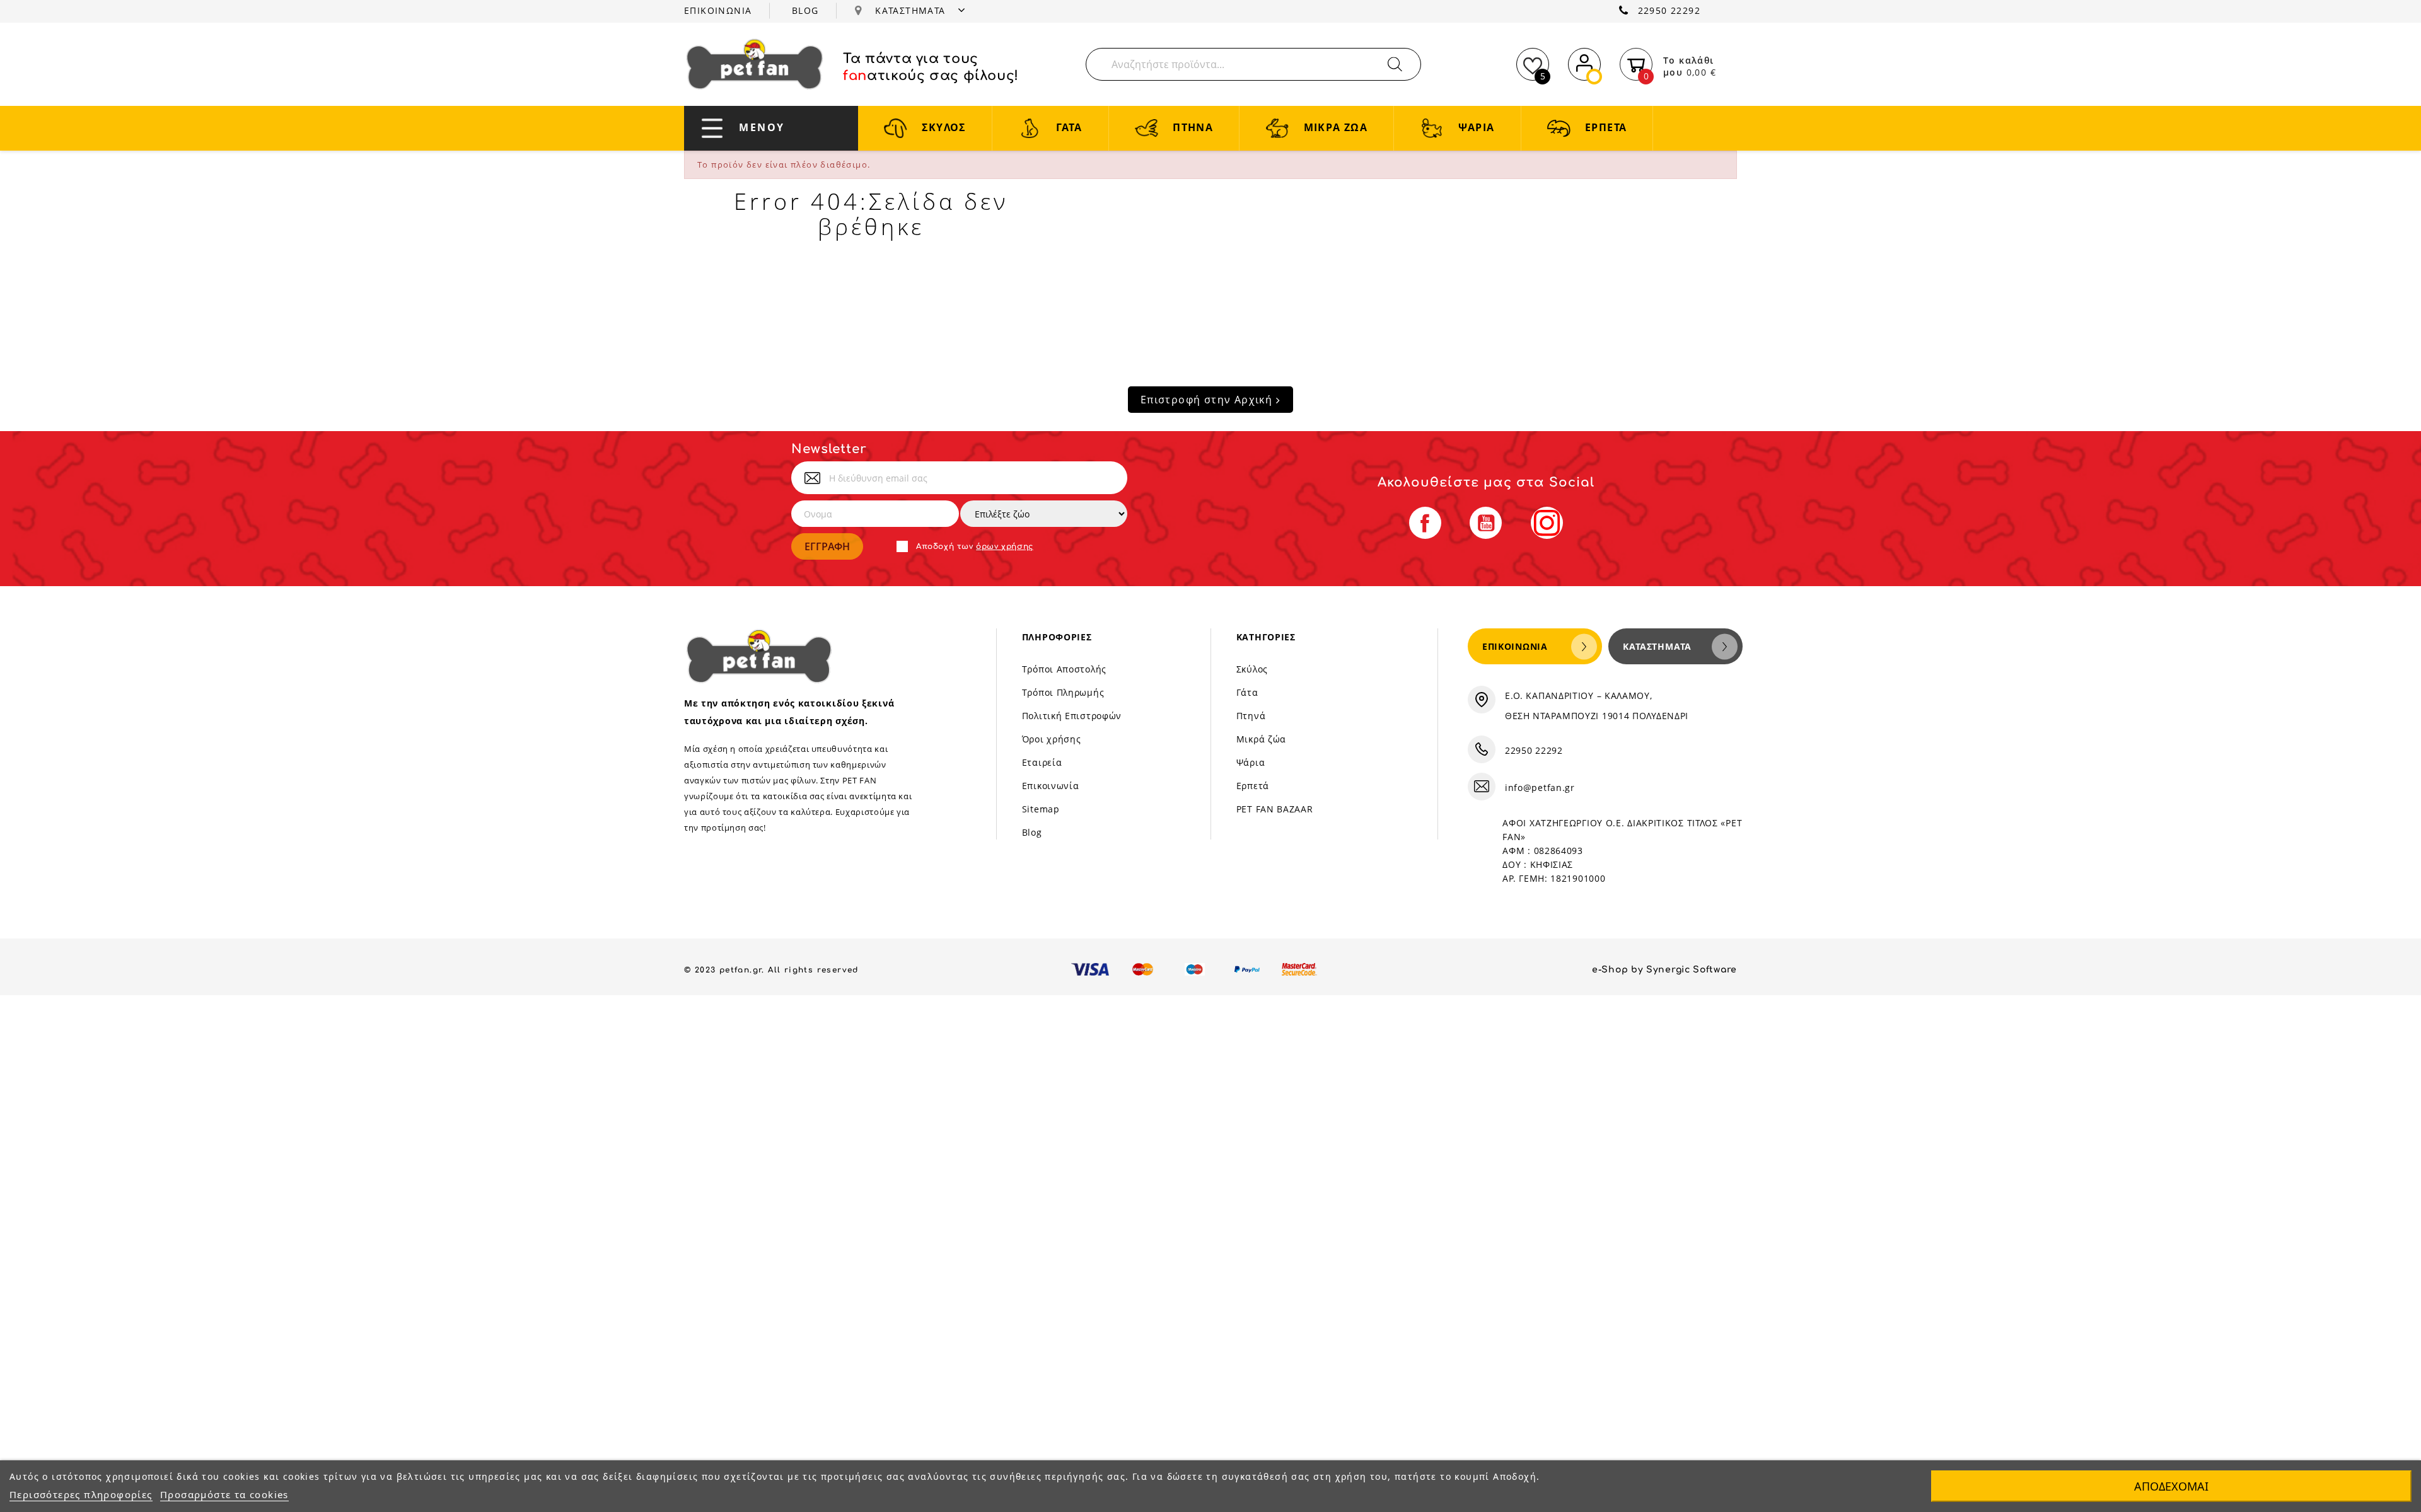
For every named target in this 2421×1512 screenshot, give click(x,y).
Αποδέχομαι (2171, 1486)
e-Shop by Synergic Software (1664, 970)
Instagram (1547, 523)
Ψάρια (1251, 762)
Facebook (1425, 523)
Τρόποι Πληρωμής (1063, 692)
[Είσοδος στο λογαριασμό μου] (1584, 62)
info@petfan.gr (1540, 788)
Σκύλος (1252, 669)
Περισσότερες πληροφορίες (81, 1494)
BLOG (805, 10)
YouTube (1486, 523)
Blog (1032, 832)
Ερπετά (1253, 786)
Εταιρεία (1042, 762)
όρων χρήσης (1005, 546)
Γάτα (1247, 692)
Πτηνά (1251, 716)
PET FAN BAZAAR (1275, 809)
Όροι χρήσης (1052, 739)
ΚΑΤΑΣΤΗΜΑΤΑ (912, 10)
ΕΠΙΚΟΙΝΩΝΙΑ (718, 10)
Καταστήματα (1657, 646)
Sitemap (1041, 809)
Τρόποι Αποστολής (1064, 669)
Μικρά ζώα (1261, 739)
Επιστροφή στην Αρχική (1208, 400)
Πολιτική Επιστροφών (1072, 716)
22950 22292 (1669, 10)
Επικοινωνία (1051, 786)
